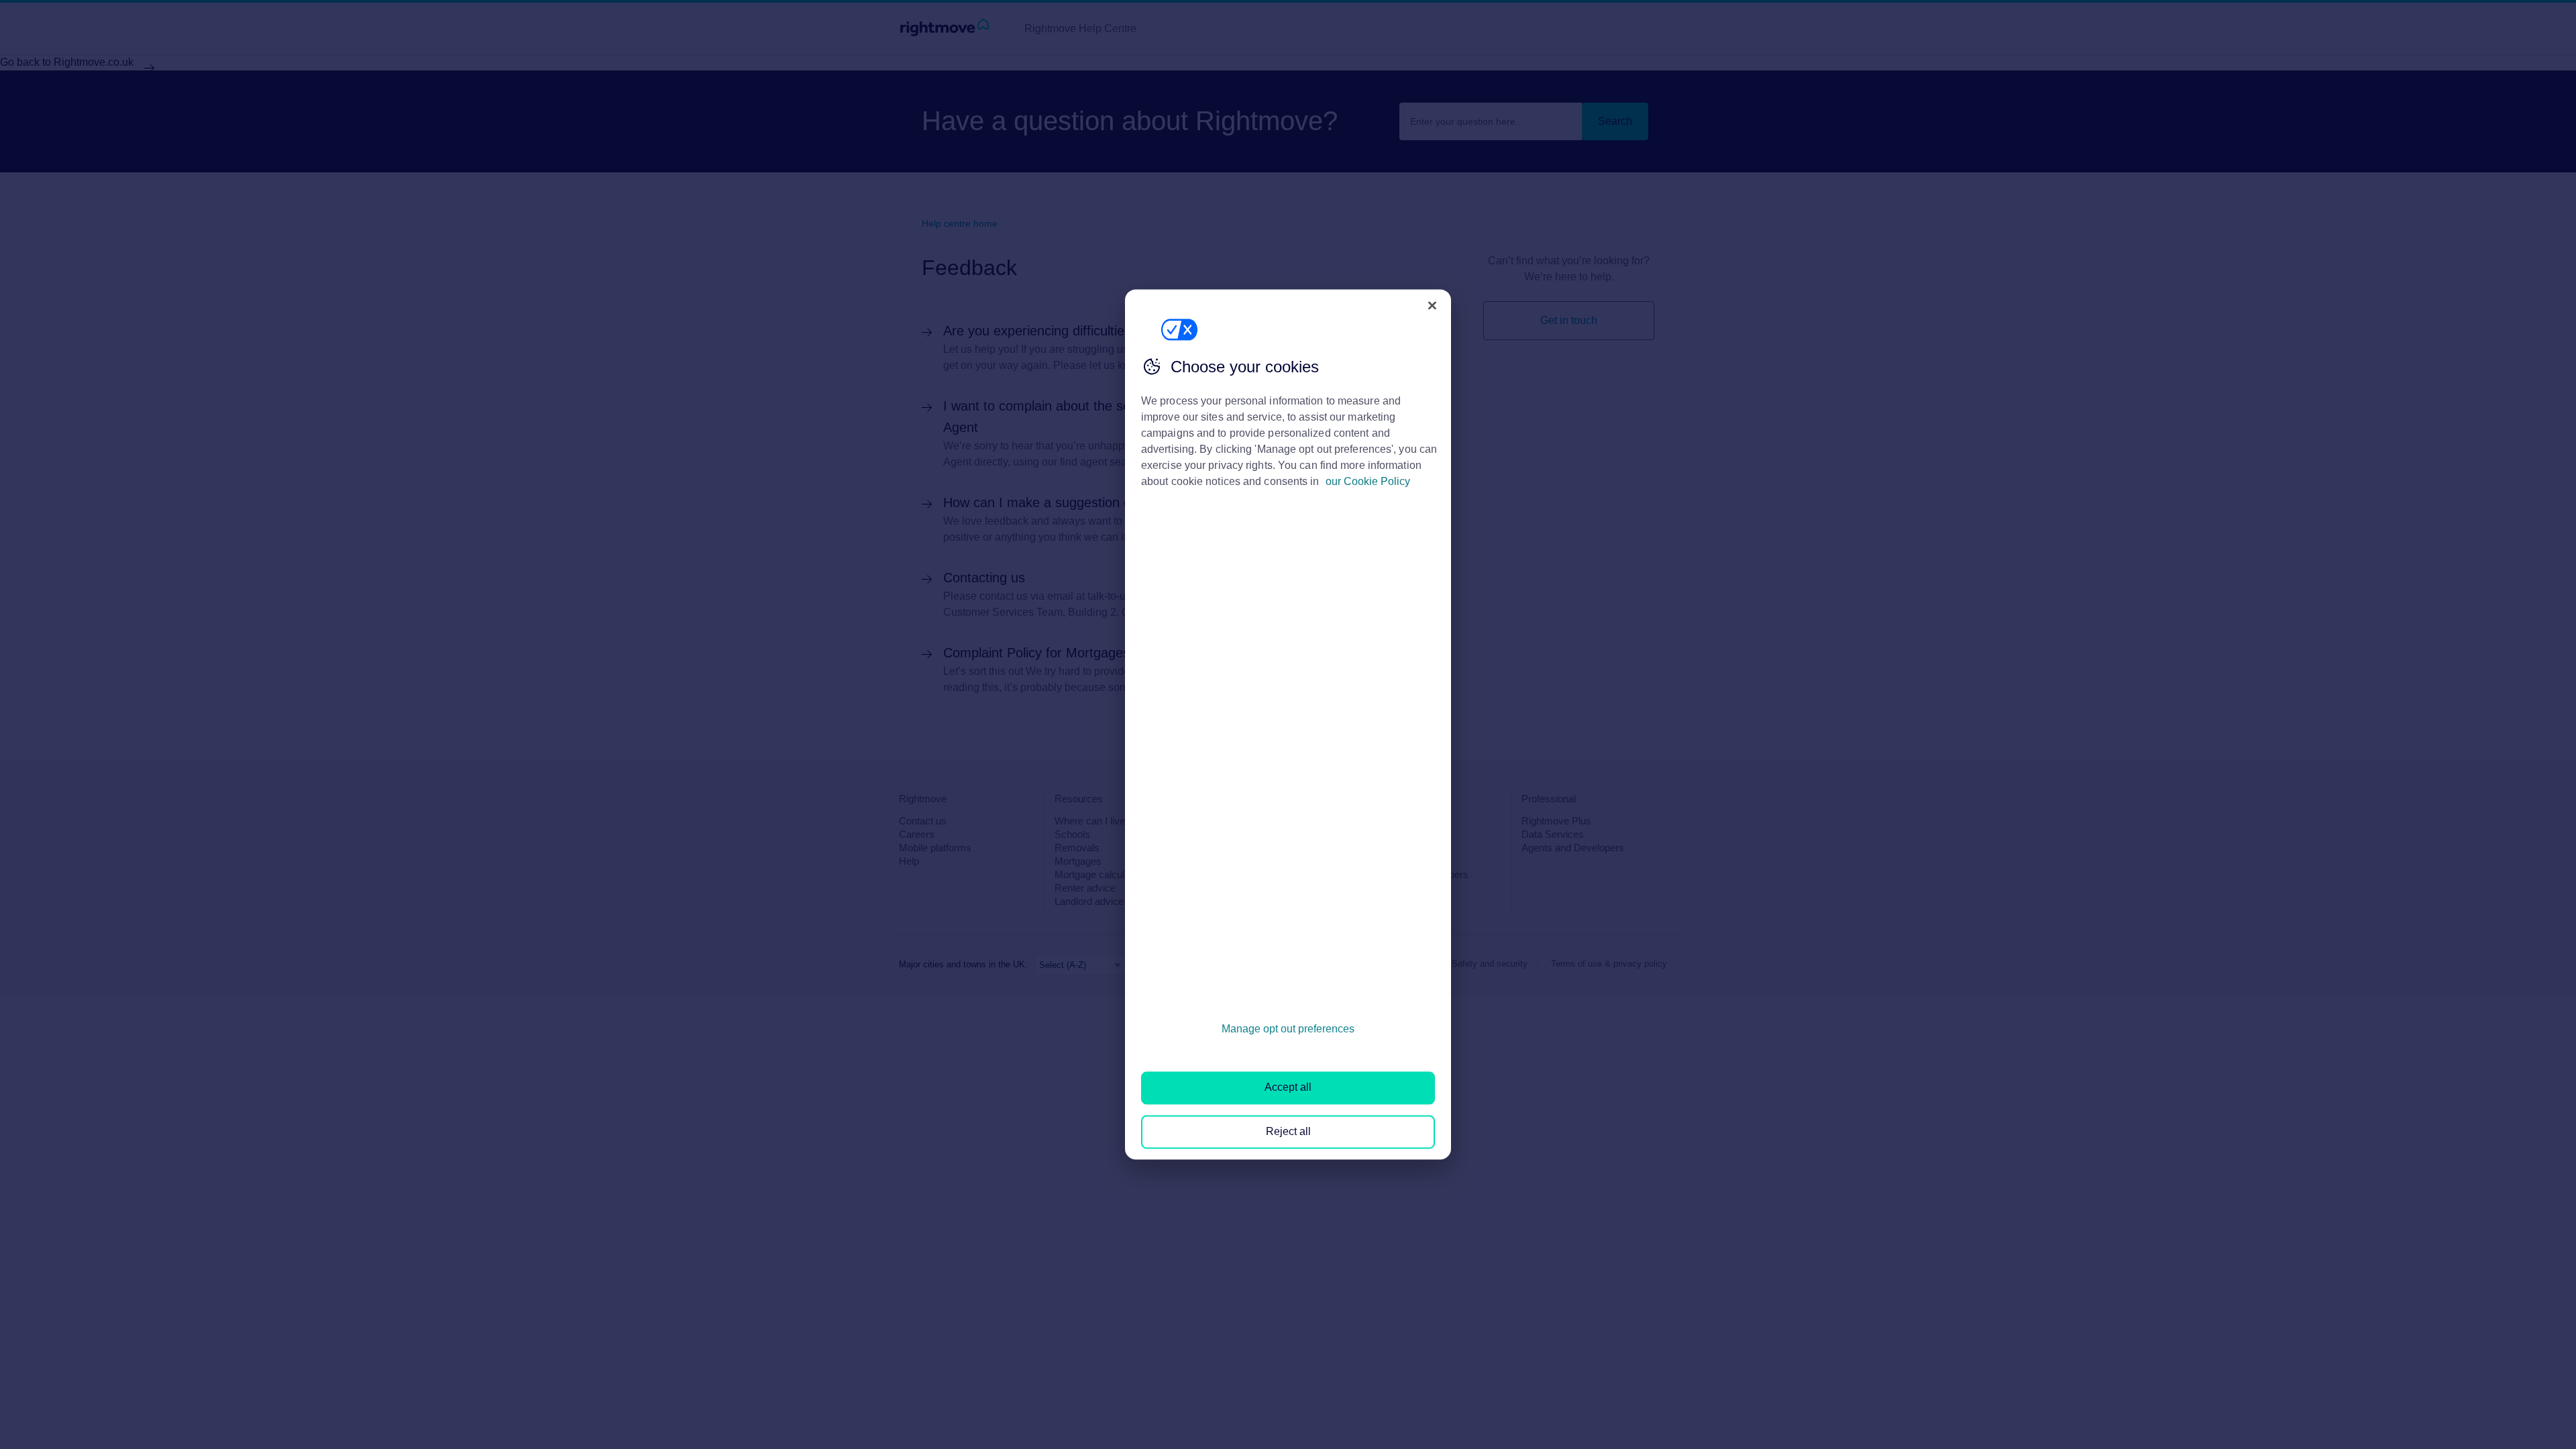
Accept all (1288, 1088)
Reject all (1288, 1131)
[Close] (1432, 305)
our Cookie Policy (1368, 481)
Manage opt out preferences (1288, 1029)
